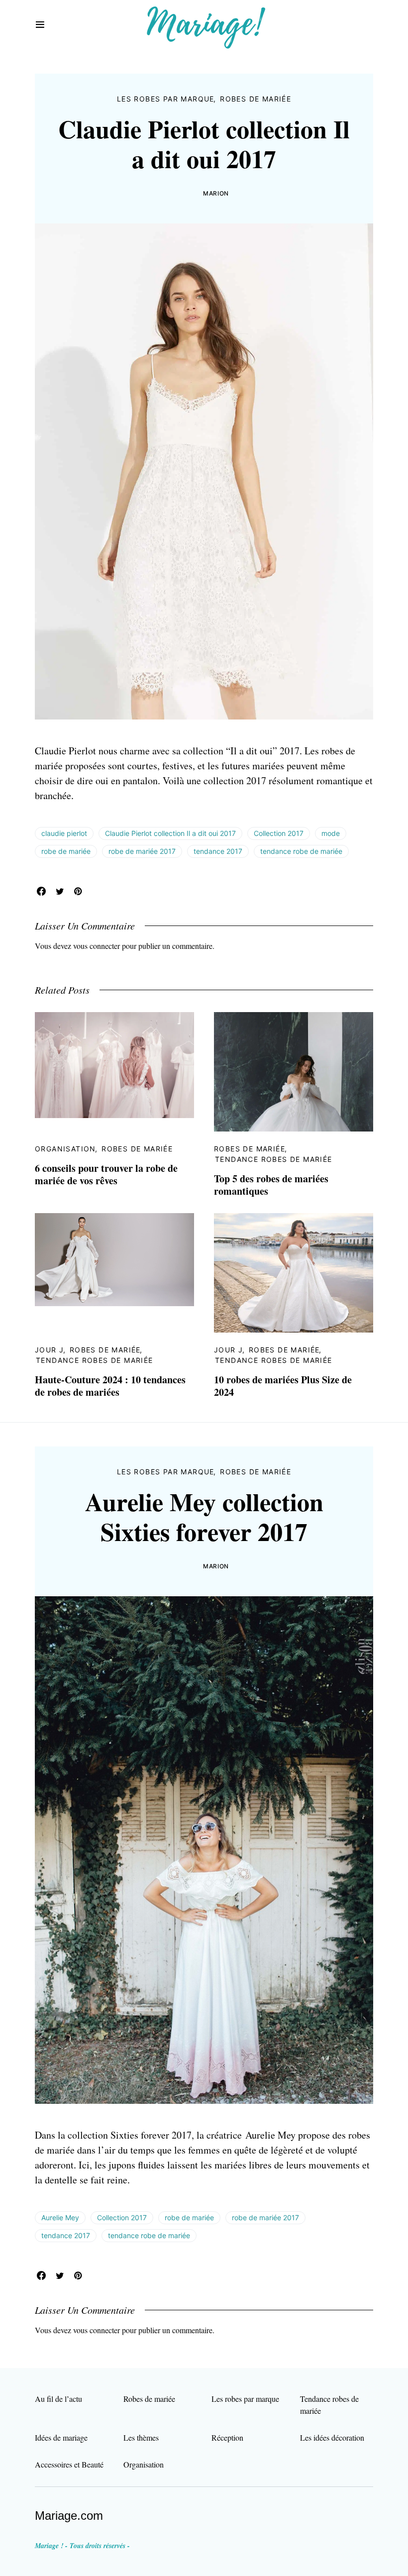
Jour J (49, 1350)
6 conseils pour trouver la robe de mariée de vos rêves (106, 1174)
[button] (40, 25)
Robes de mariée (255, 99)
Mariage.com (69, 2516)
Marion (216, 193)
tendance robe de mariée (301, 851)
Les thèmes (141, 2437)
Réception (227, 2437)
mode (331, 833)
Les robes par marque (166, 99)
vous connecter (97, 946)
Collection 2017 (279, 833)
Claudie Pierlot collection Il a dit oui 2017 (170, 833)
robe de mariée (66, 851)
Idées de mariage (61, 2437)
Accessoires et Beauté (69, 2464)
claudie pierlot (64, 833)
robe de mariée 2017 (142, 851)
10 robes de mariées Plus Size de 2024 (283, 1386)
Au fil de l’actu (58, 2399)
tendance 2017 (218, 851)
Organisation (65, 1149)
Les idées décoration (332, 2437)
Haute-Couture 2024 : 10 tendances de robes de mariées (110, 1386)
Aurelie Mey (60, 2217)
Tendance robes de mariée (274, 1159)
